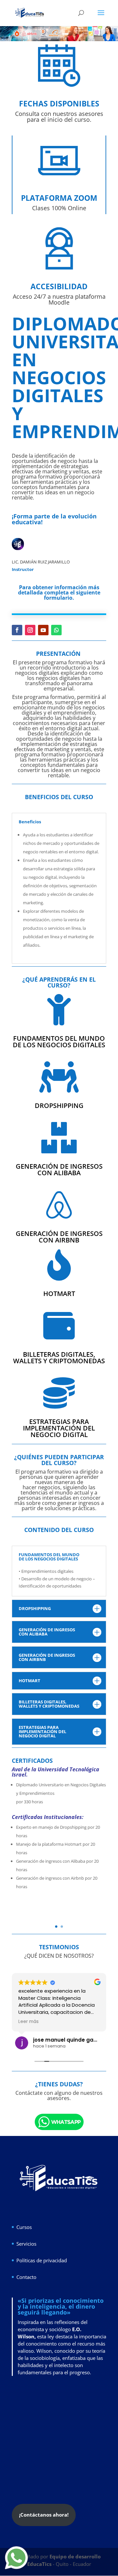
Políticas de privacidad (42, 2260)
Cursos (24, 2227)
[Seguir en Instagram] (30, 630)
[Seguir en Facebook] (17, 630)
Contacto (26, 2277)
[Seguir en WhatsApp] (56, 630)
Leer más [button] (29, 2022)
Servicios (26, 2244)
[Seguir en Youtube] (43, 630)
